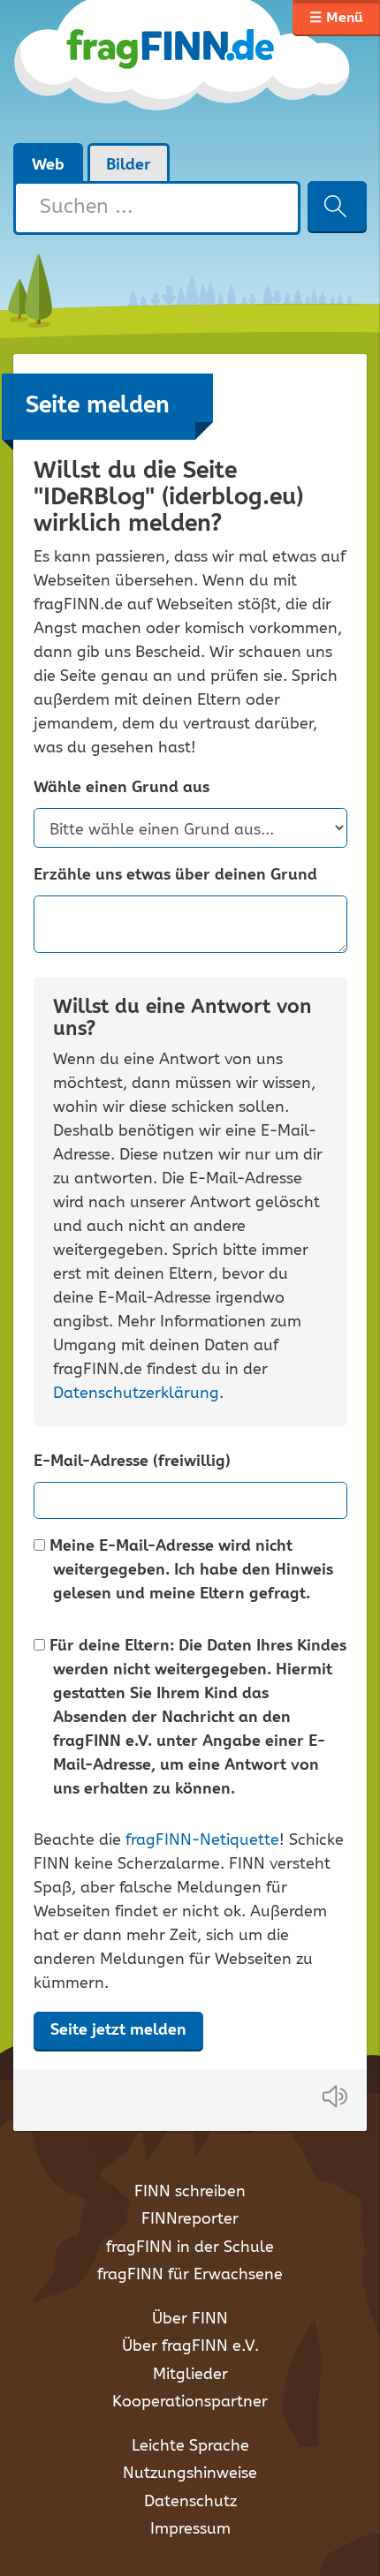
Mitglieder (190, 2375)
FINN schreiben (190, 2192)
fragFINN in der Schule (190, 2247)
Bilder (129, 165)
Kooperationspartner (190, 2402)
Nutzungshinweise (190, 2474)
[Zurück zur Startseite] (183, 71)
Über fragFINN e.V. (190, 2346)
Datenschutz (190, 2502)
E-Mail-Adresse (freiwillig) (132, 1462)
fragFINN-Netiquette (202, 1840)
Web (48, 165)
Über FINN (190, 2319)
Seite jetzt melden (118, 2030)
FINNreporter (190, 2219)
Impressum (190, 2529)
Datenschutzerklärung (136, 1394)
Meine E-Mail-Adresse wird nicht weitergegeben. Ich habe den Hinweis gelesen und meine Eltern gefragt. (190, 1571)
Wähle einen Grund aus (122, 788)
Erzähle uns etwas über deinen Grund (175, 876)
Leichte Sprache (190, 2446)
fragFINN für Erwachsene (190, 2275)
